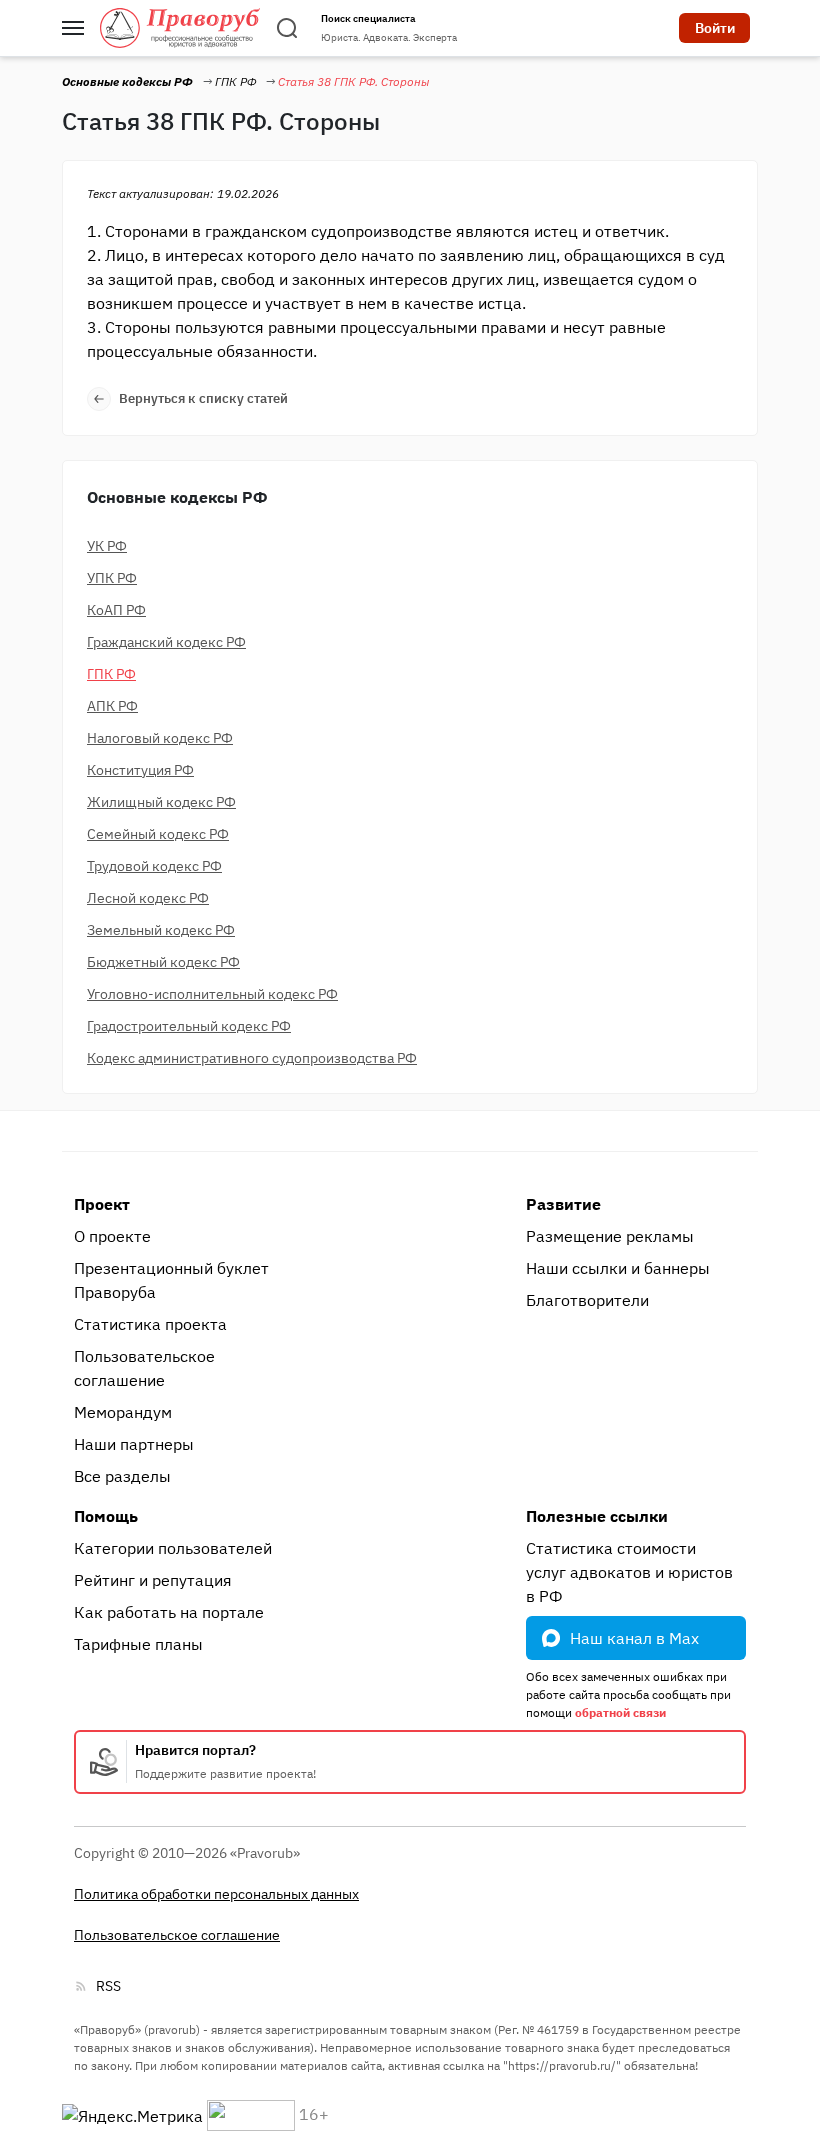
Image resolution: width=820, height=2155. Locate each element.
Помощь (106, 1516)
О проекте (112, 1236)
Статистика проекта (150, 1324)
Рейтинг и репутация (153, 1580)
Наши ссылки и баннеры (618, 1268)
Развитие (563, 1204)
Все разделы (122, 1476)
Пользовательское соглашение (144, 1368)
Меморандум (123, 1412)
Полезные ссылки (597, 1516)
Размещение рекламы (610, 1236)
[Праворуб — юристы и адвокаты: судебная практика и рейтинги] (180, 28)
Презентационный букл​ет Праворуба (171, 1280)
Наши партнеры (134, 1444)
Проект (102, 1204)
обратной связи (620, 1712)
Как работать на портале (169, 1612)
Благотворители (587, 1300)
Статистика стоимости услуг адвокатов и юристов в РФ (629, 1572)
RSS (108, 1986)
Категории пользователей (173, 1548)
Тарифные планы (138, 1644)
